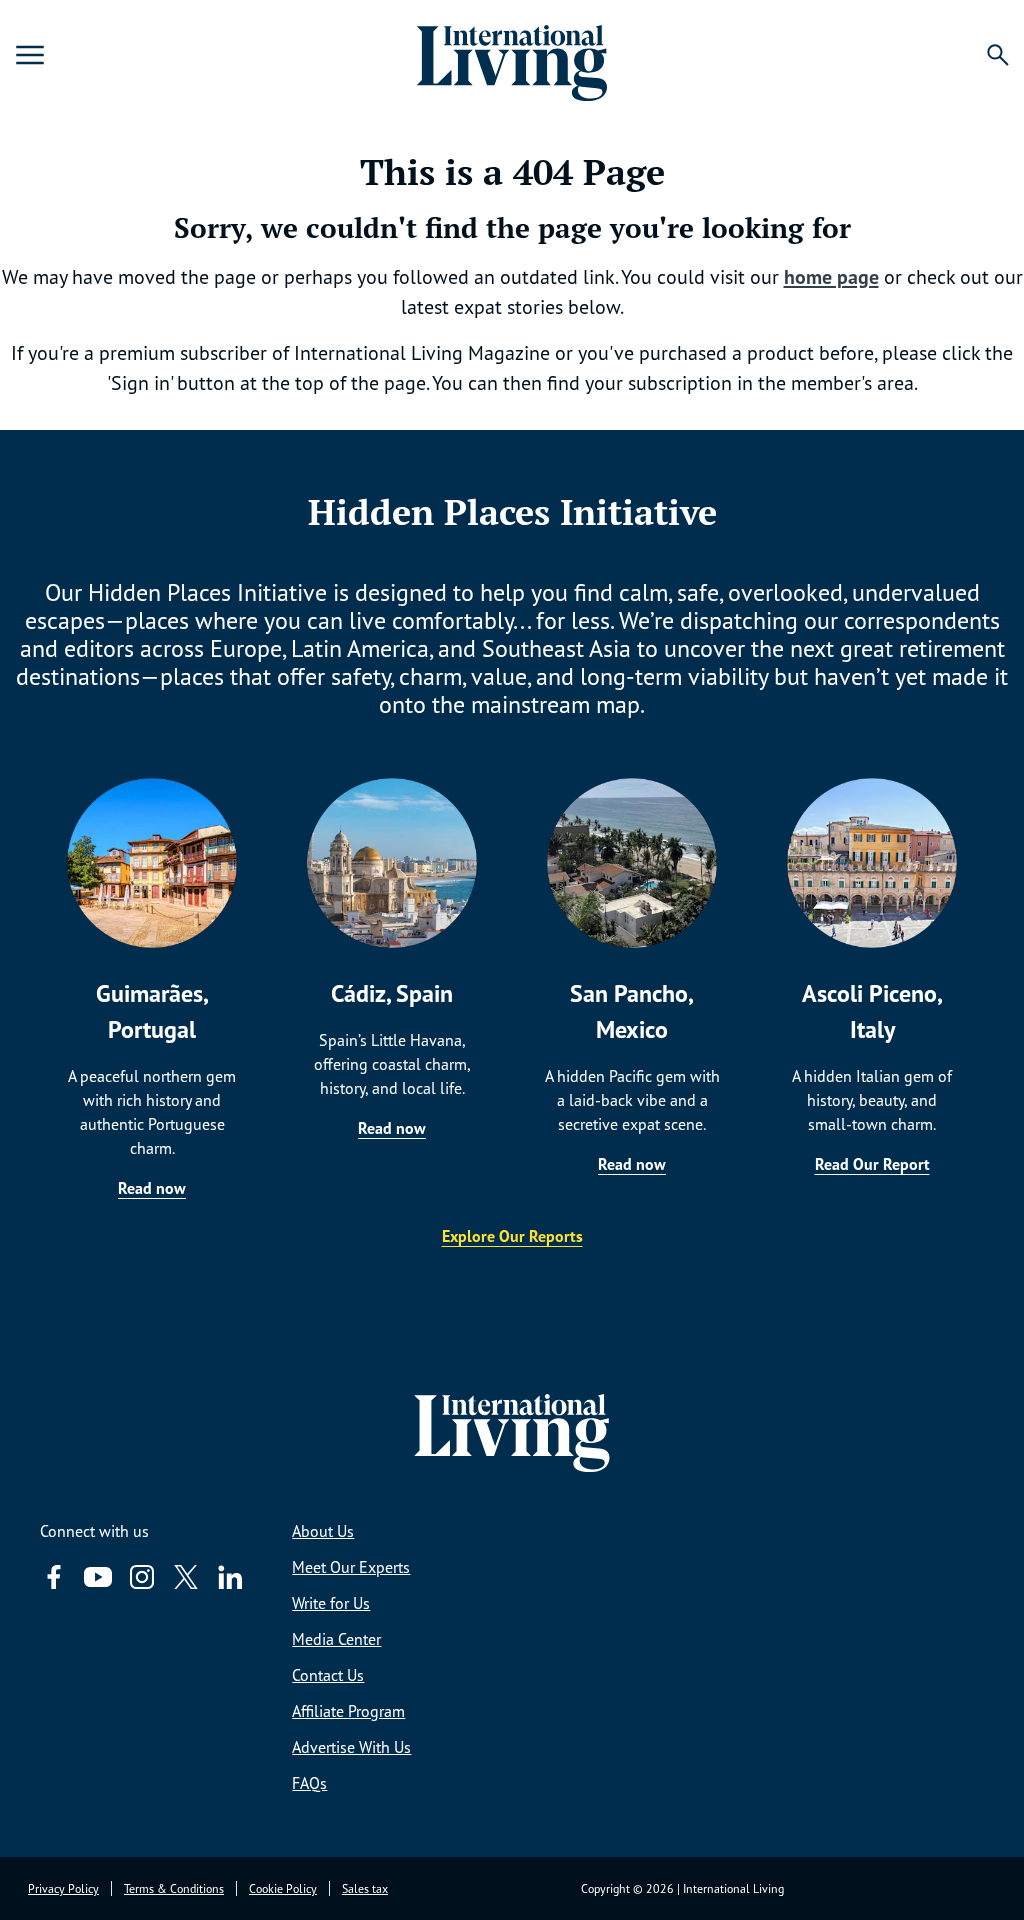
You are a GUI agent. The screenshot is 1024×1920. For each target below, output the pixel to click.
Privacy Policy (63, 1888)
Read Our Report (872, 1164)
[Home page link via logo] (511, 55)
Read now (152, 1188)
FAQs (309, 1783)
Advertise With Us (351, 1747)
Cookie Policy (283, 1888)
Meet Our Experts (351, 1567)
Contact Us (328, 1675)
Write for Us (331, 1603)
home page (831, 277)
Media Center (336, 1639)
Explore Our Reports (512, 1236)
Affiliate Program (348, 1711)
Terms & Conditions (174, 1888)
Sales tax (365, 1888)
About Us (323, 1531)
